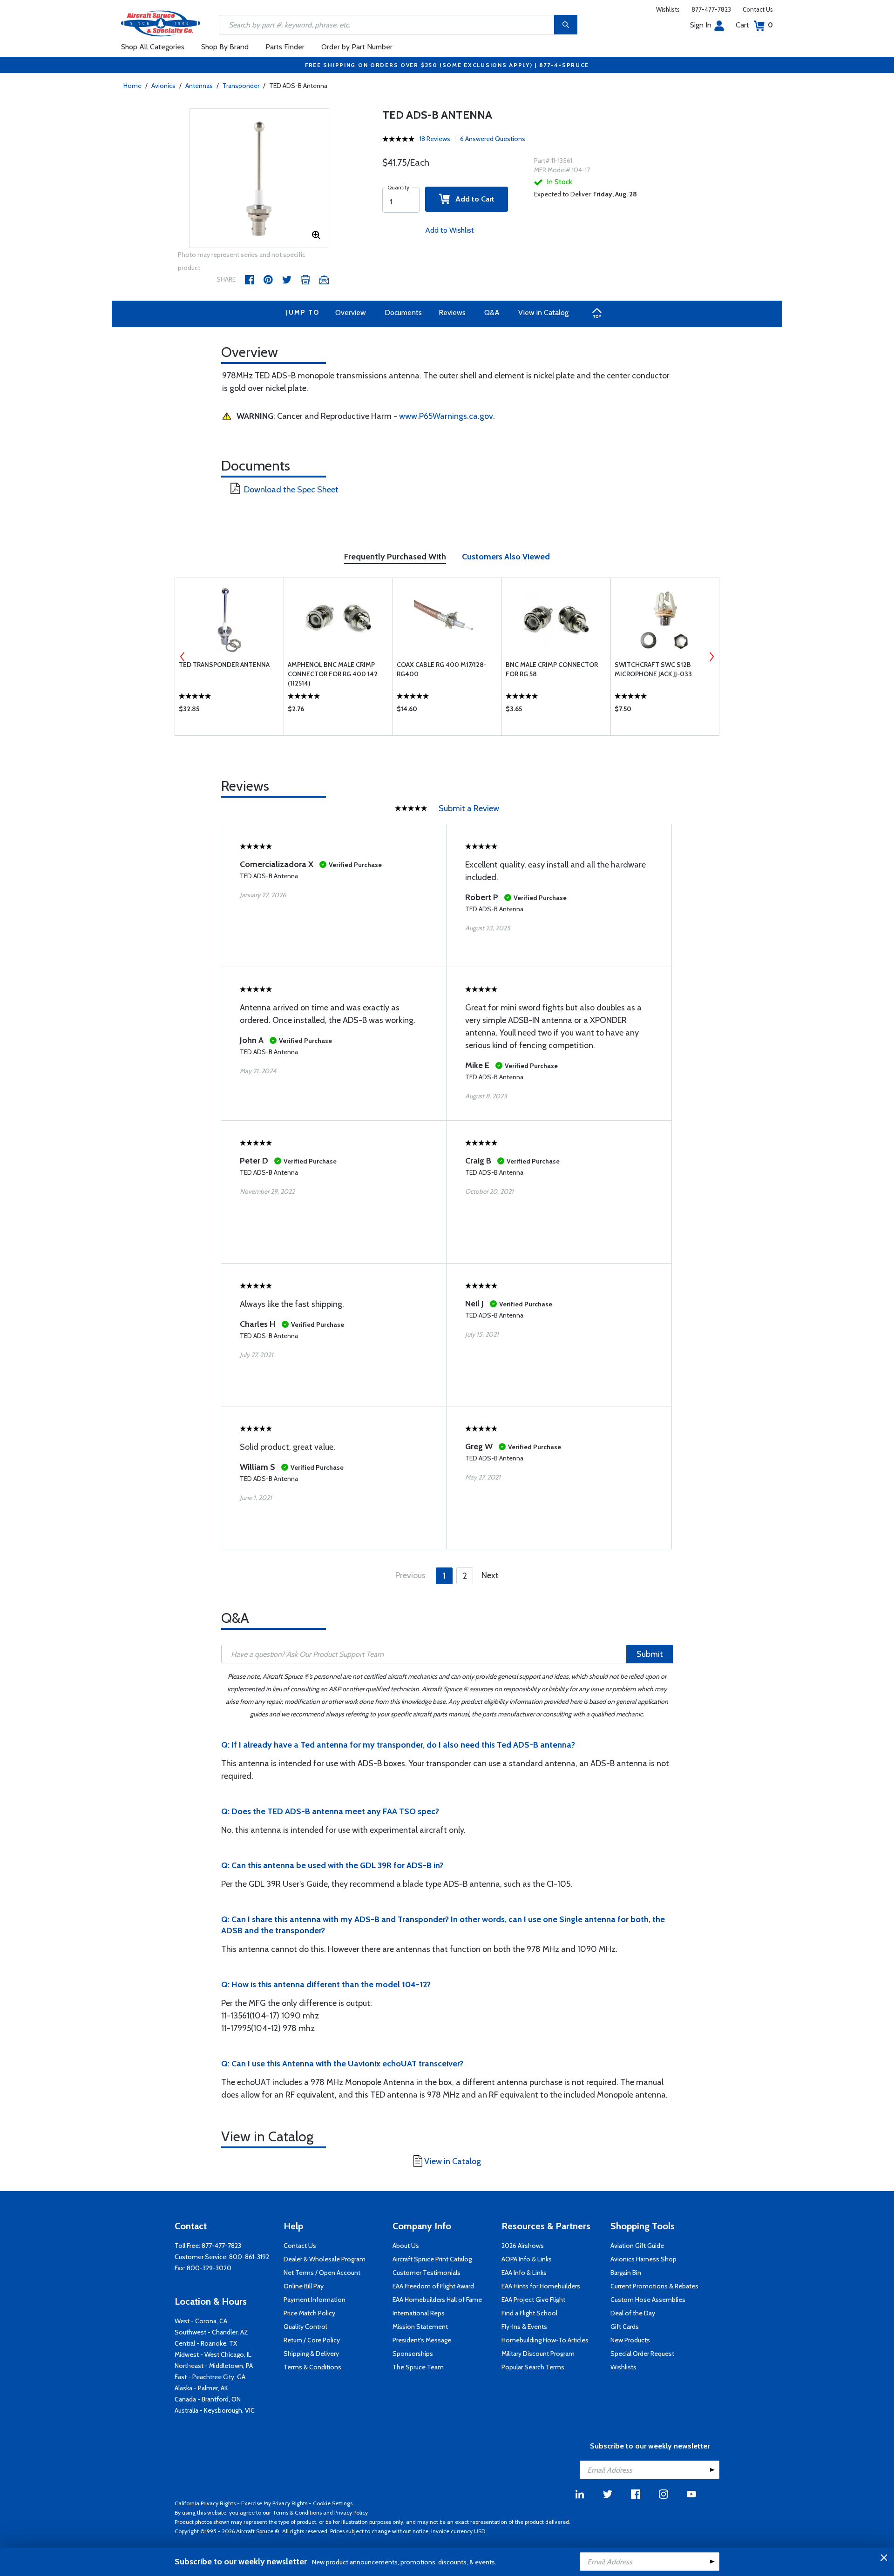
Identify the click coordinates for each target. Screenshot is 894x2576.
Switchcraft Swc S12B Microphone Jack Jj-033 (653, 669)
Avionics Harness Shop (643, 2259)
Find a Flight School (529, 2313)
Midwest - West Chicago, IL (213, 2354)
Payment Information (315, 2300)
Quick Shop (229, 711)
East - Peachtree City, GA (210, 2377)
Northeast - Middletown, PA (214, 2366)
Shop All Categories (153, 47)
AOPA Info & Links (527, 2259)
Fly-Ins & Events (524, 2327)
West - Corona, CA (201, 2321)
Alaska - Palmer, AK (201, 2388)
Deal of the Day (633, 2313)
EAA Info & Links (524, 2273)
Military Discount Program (538, 2354)
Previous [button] (183, 657)
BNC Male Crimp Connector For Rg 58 (552, 669)
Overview (351, 313)
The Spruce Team (418, 2367)
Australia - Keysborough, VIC (215, 2410)
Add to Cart (472, 199)
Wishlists (668, 9)
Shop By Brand (225, 47)
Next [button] (711, 657)
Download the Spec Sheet (291, 490)
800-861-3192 (249, 2257)
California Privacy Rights (205, 2503)
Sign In (701, 25)
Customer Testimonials (427, 2273)
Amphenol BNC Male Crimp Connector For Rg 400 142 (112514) (333, 674)
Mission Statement (420, 2327)
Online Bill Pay (304, 2286)
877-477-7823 (711, 9)
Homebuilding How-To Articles (545, 2340)
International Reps (419, 2313)
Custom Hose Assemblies (648, 2300)
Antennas (199, 86)
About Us (406, 2246)
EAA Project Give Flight (533, 2300)
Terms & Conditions (312, 2367)
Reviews (452, 313)
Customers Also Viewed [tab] (506, 557)
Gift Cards (625, 2327)
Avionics (163, 86)
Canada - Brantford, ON (208, 2399)
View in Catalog (543, 313)
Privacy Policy (351, 2512)
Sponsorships (413, 2354)
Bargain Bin (626, 2273)
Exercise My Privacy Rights (274, 2503)
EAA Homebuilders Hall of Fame (437, 2300)
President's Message (422, 2340)
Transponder (241, 86)
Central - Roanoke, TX (206, 2343)
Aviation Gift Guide (637, 2246)
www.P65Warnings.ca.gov (446, 416)
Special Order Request (642, 2354)
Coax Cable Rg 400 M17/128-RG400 (442, 669)
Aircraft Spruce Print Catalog (432, 2259)
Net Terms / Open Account (322, 2273)
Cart (754, 25)
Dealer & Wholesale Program (325, 2259)
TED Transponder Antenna (224, 665)
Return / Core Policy (312, 2340)
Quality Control (305, 2327)
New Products (630, 2340)
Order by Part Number (357, 47)
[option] (259, 179)
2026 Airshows (523, 2246)
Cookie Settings (333, 2503)
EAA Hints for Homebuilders (541, 2286)
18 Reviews (435, 139)
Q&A (492, 313)
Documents (403, 313)
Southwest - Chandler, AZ (211, 2332)
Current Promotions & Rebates (654, 2286)
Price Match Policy (309, 2313)
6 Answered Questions (493, 139)
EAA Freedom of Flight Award (433, 2286)
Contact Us (758, 9)
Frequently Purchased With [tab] (395, 557)
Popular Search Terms (533, 2367)
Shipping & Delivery (311, 2354)
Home (132, 86)
